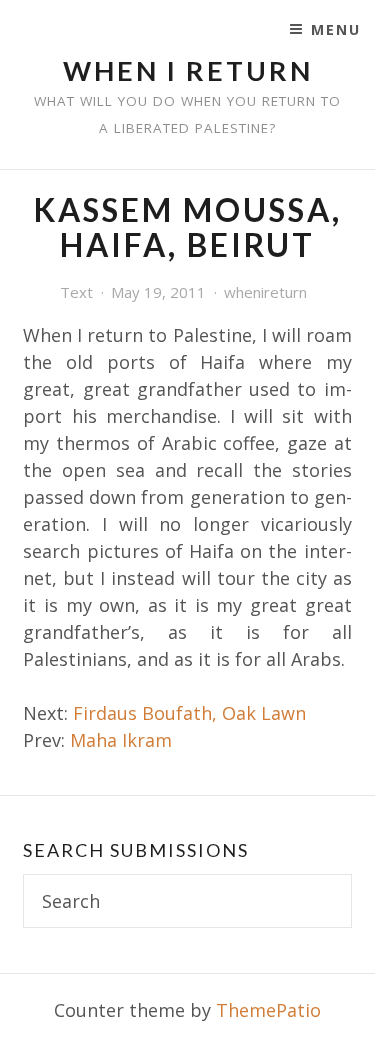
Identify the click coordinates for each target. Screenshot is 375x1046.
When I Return (188, 70)
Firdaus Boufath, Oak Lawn (189, 713)
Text (76, 292)
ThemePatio (268, 1010)
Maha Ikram (121, 740)
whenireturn (265, 292)
